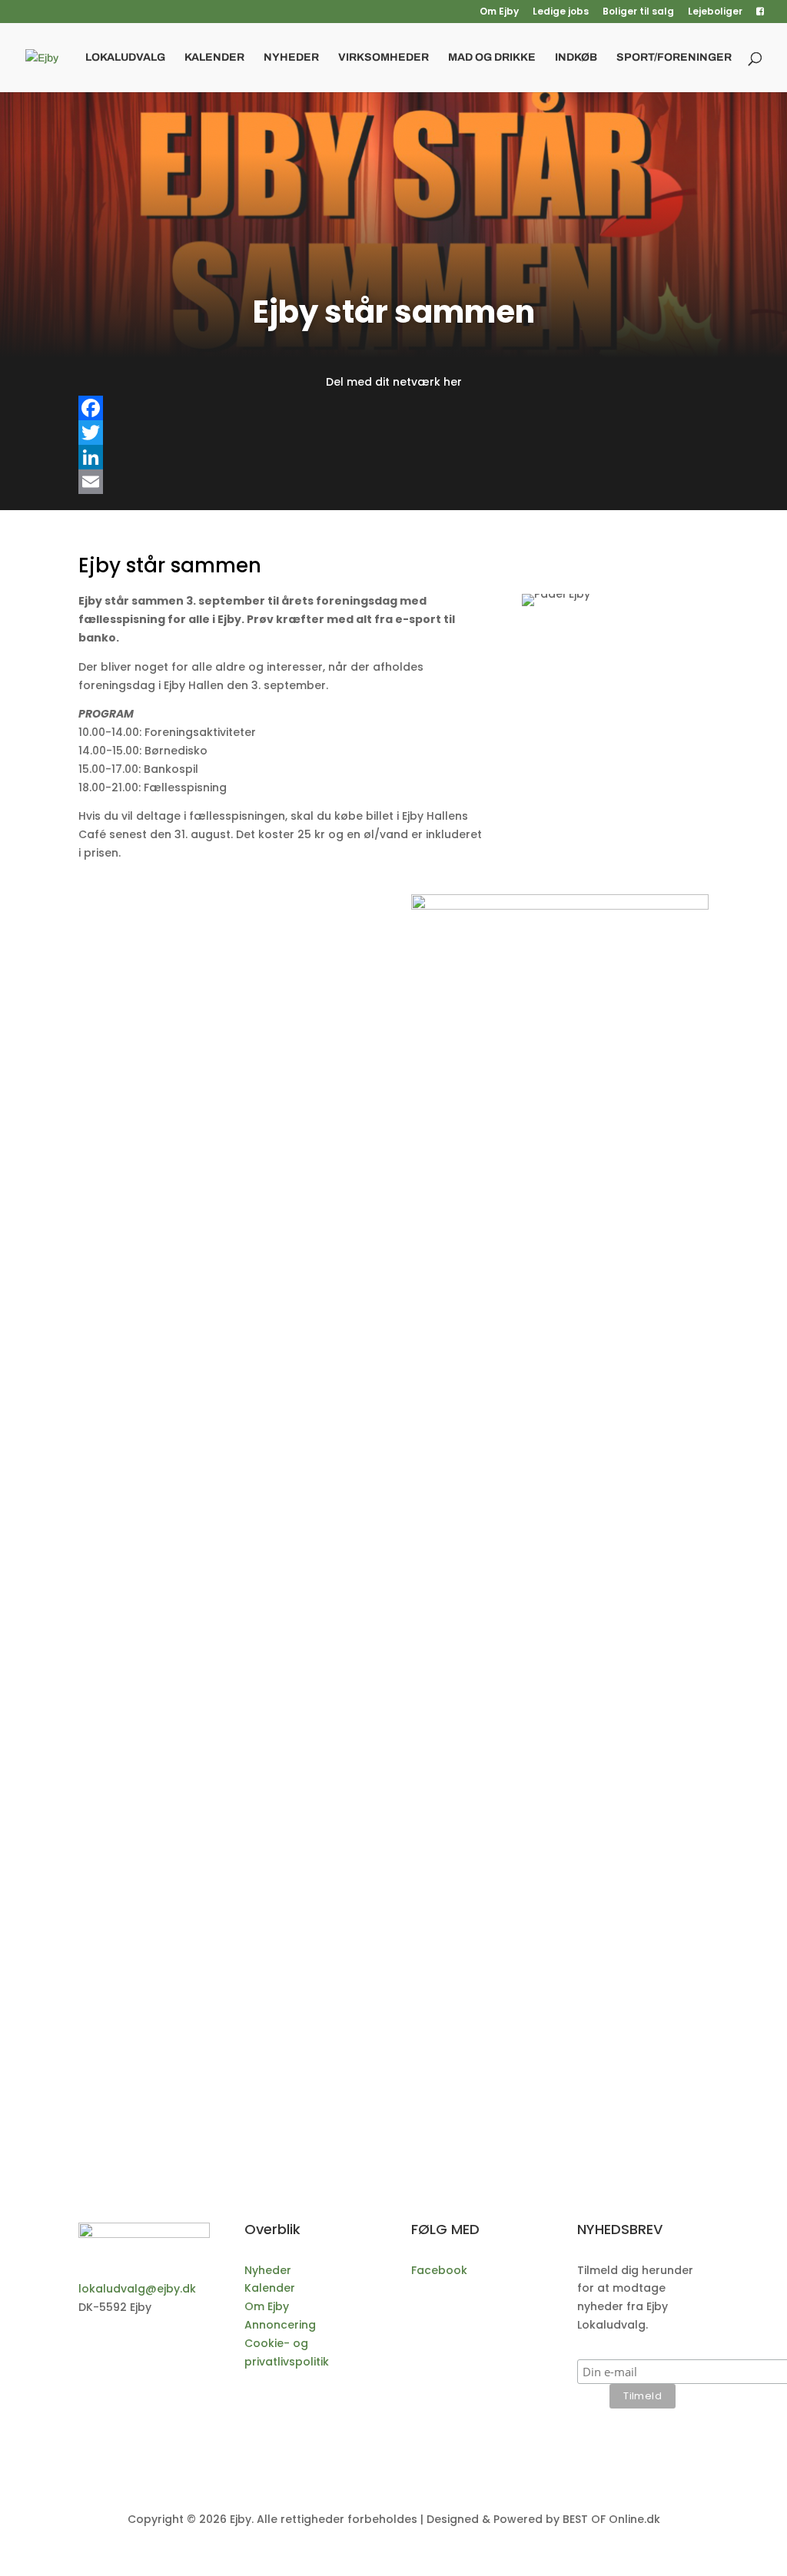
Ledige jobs (561, 12)
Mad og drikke (492, 58)
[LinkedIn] (393, 457)
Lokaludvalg (125, 58)
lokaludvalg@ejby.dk (137, 2289)
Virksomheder (384, 58)
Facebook (439, 2270)
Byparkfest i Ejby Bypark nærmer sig (231, 1899)
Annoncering (280, 2325)
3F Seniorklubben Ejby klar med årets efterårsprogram (299, 1759)
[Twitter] (393, 433)
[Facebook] (393, 408)
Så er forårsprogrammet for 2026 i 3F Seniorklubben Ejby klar (324, 2038)
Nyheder (291, 58)
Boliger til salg (638, 12)
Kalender (214, 58)
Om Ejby (499, 12)
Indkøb (576, 58)
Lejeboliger (715, 12)
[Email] (393, 482)
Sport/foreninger (674, 58)
